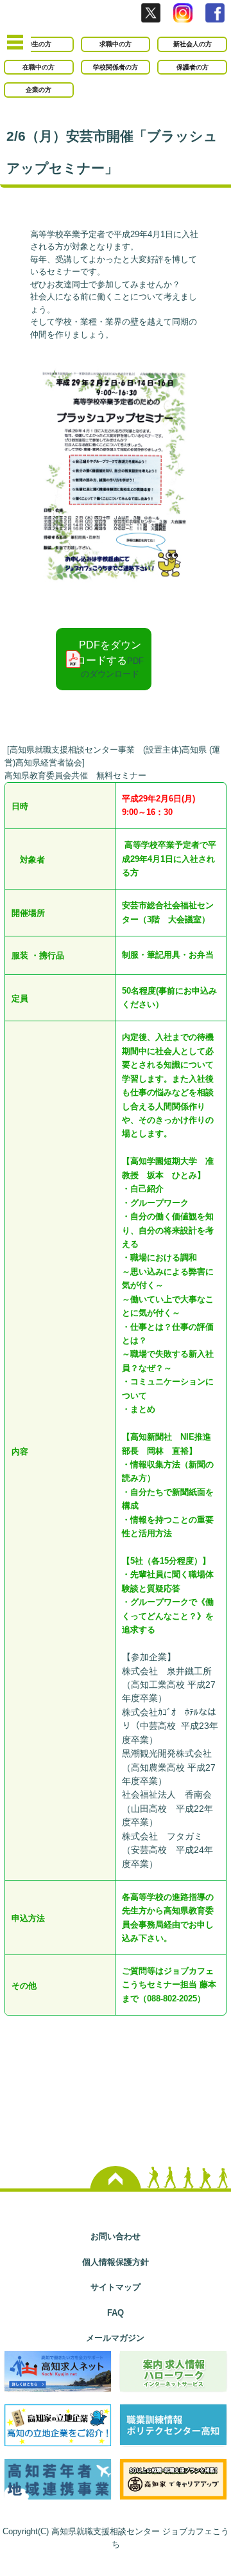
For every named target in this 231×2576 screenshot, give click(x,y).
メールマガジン (115, 2338)
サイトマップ (116, 2287)
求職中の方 (116, 44)
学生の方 (38, 44)
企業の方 (38, 90)
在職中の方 (38, 67)
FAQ (116, 2313)
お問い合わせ (116, 2236)
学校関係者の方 (116, 67)
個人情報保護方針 (116, 2262)
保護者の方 (193, 67)
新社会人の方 (193, 44)
